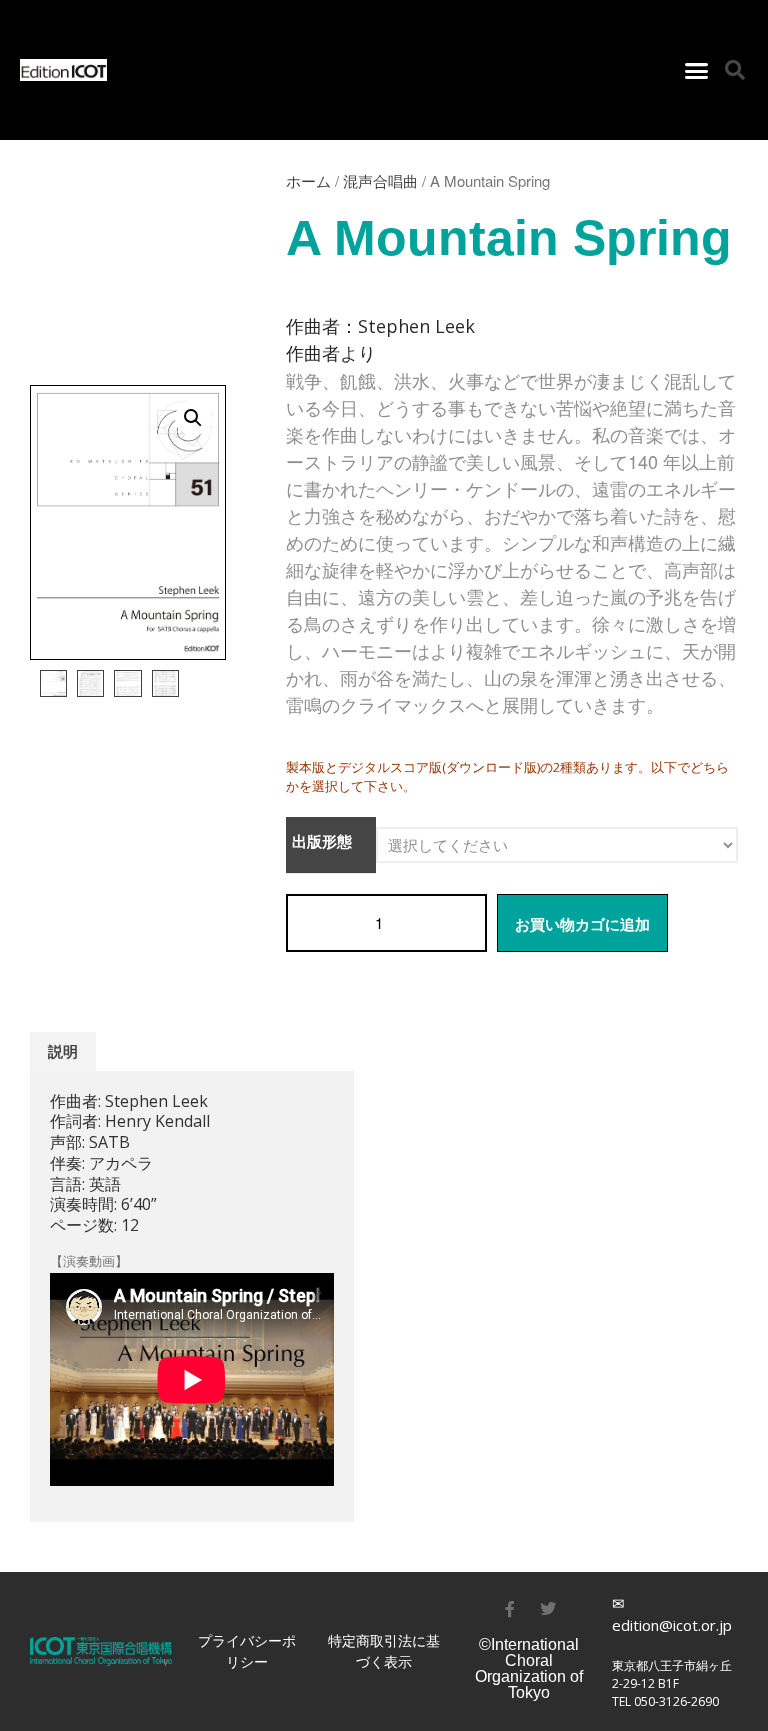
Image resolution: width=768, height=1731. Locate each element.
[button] (696, 70)
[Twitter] (548, 1609)
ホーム (308, 180)
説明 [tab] (63, 1051)
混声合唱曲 (380, 180)
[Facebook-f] (510, 1609)
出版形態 (322, 841)
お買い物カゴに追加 (582, 924)
